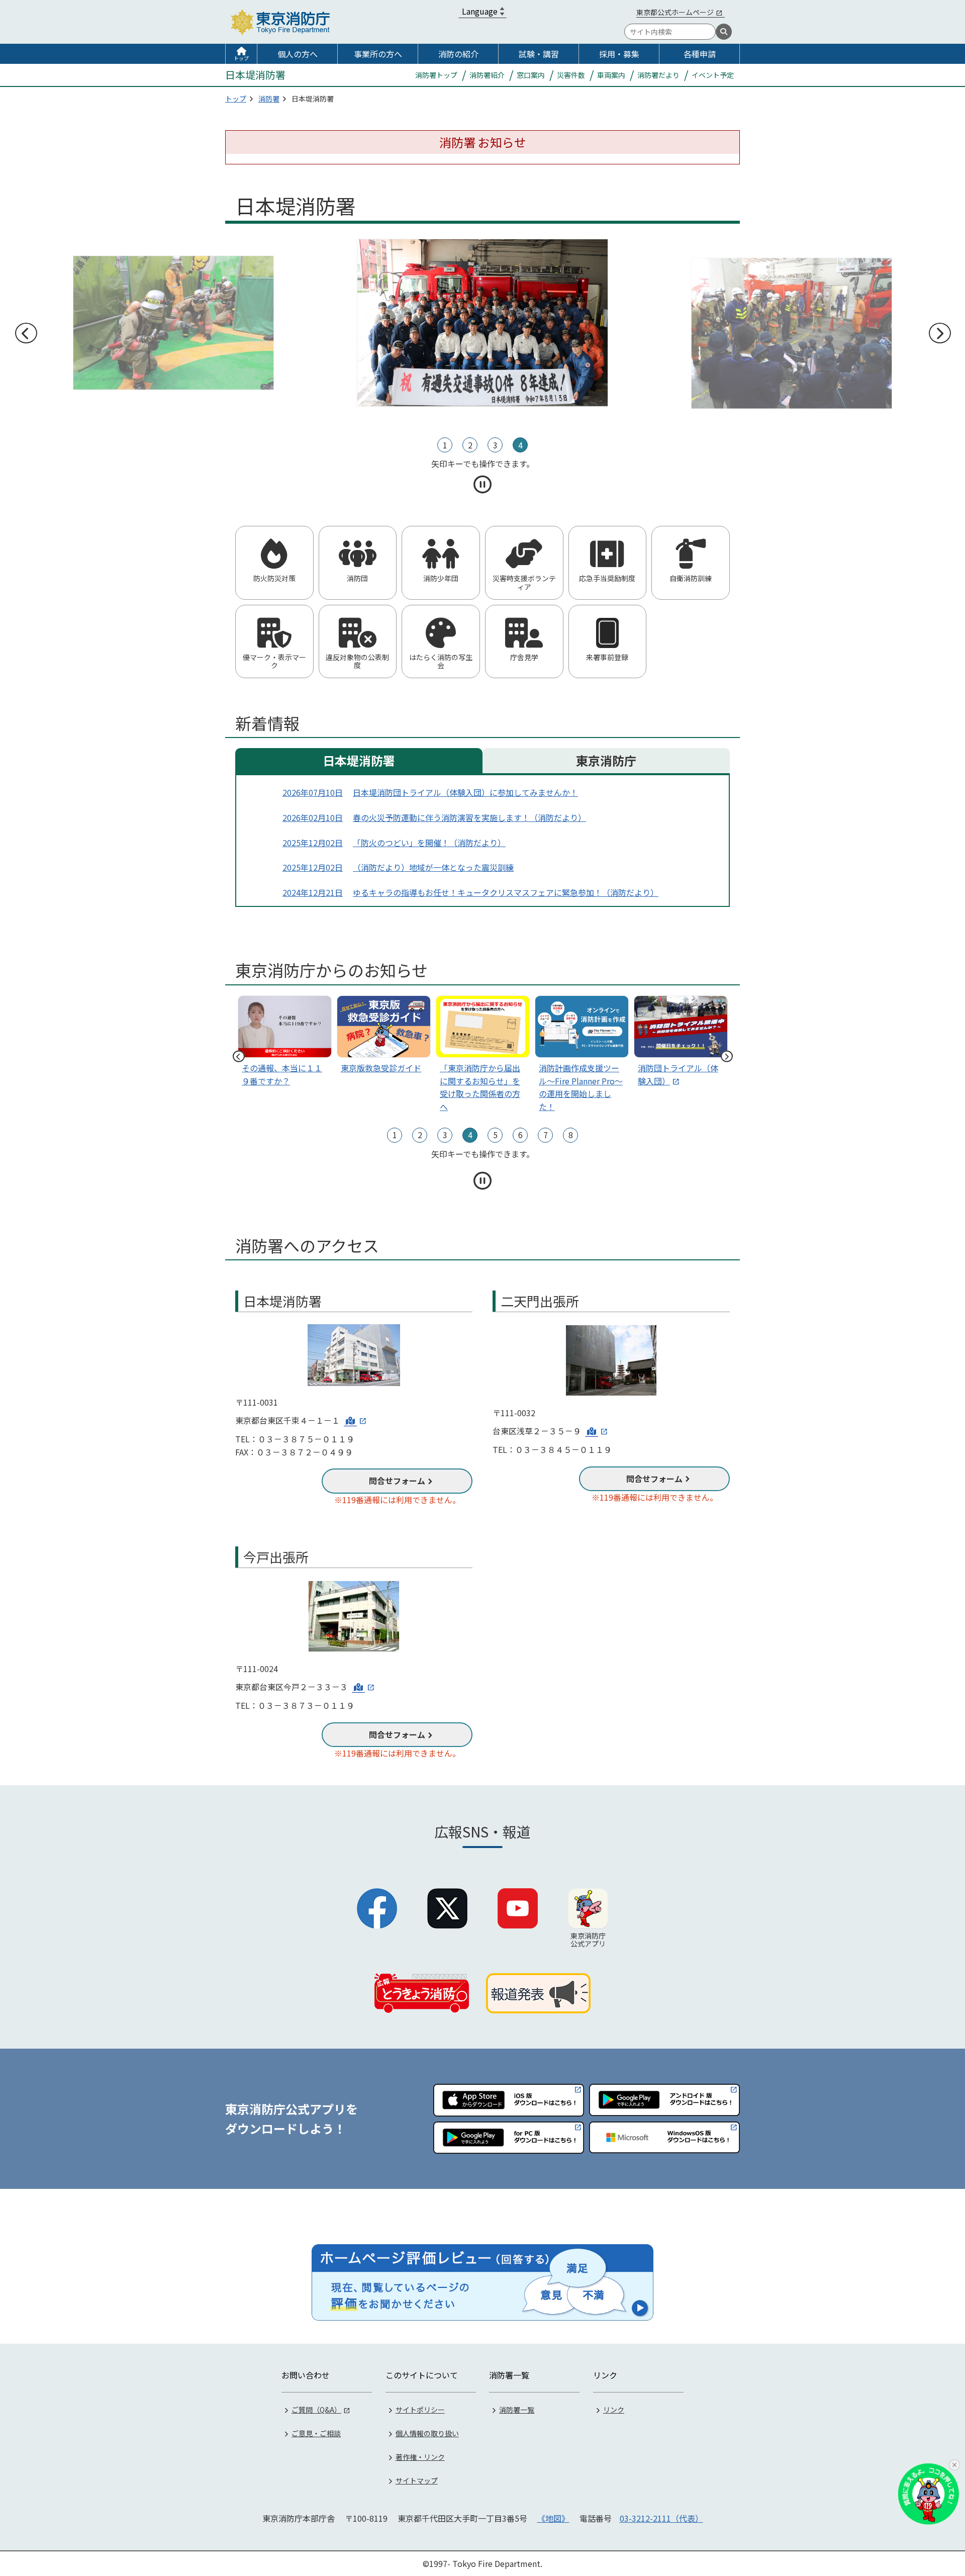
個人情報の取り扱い (427, 2433)
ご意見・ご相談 (316, 2433)
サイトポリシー (420, 2410)
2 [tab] (470, 445)
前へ (26, 333)
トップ (241, 58)
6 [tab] (520, 1135)
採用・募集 (619, 54)
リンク (614, 2410)
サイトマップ (417, 2480)
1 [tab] (445, 445)
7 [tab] (546, 1135)
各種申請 (700, 54)
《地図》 (553, 2518)
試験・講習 (539, 54)
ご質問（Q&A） (316, 2410)
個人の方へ (298, 54)
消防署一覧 (517, 2410)
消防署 (269, 99)
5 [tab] (495, 1135)
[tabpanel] (483, 323)
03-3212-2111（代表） (661, 2518)
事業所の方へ (378, 54)
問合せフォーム (397, 1481)
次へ (939, 333)
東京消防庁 (606, 760)
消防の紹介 (458, 54)
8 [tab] (571, 1135)
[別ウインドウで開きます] (355, 1420)
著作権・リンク (420, 2457)
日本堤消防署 (359, 760)
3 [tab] (495, 445)
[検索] (724, 32)
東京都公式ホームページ (675, 12)
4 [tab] (520, 445)
